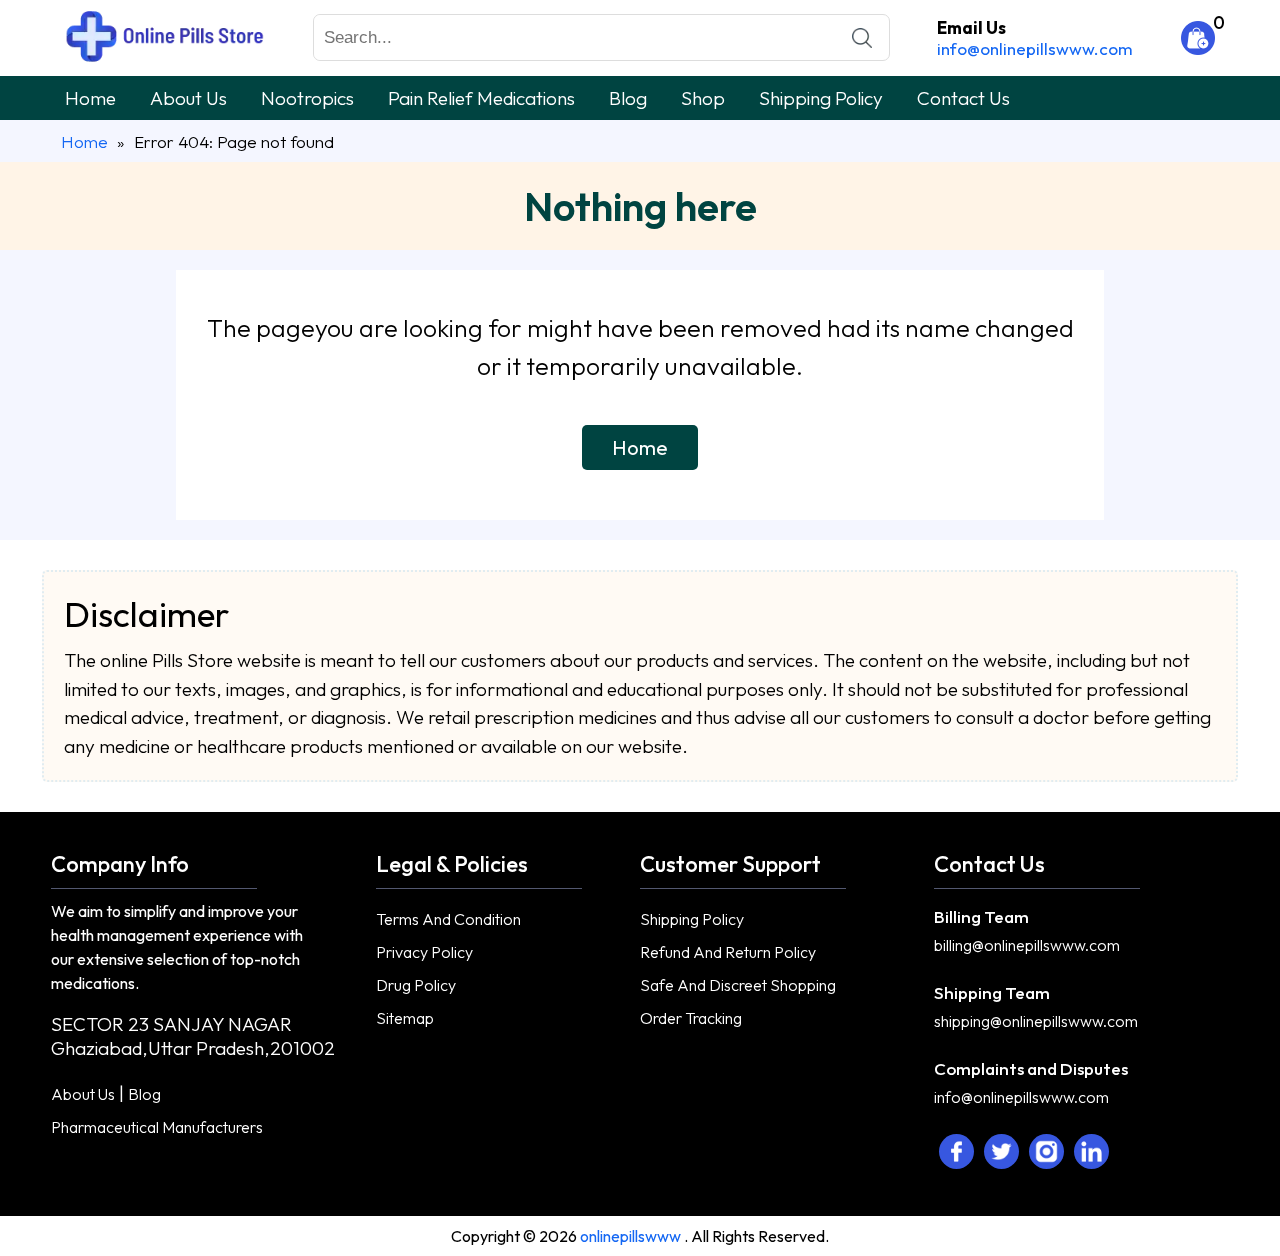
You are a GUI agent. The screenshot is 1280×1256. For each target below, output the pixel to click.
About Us (188, 98)
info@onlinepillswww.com (1035, 48)
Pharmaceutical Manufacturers (157, 1127)
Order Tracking (691, 1018)
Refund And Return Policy (728, 952)
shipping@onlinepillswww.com (1036, 1021)
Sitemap (405, 1018)
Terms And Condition (448, 919)
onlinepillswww (632, 1236)
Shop (703, 98)
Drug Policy (416, 985)
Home (90, 98)
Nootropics (307, 98)
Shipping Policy (821, 98)
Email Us (971, 27)
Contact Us (963, 98)
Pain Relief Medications (481, 98)
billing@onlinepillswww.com (1027, 945)
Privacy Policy (424, 952)
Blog (628, 98)
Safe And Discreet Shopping (738, 985)
